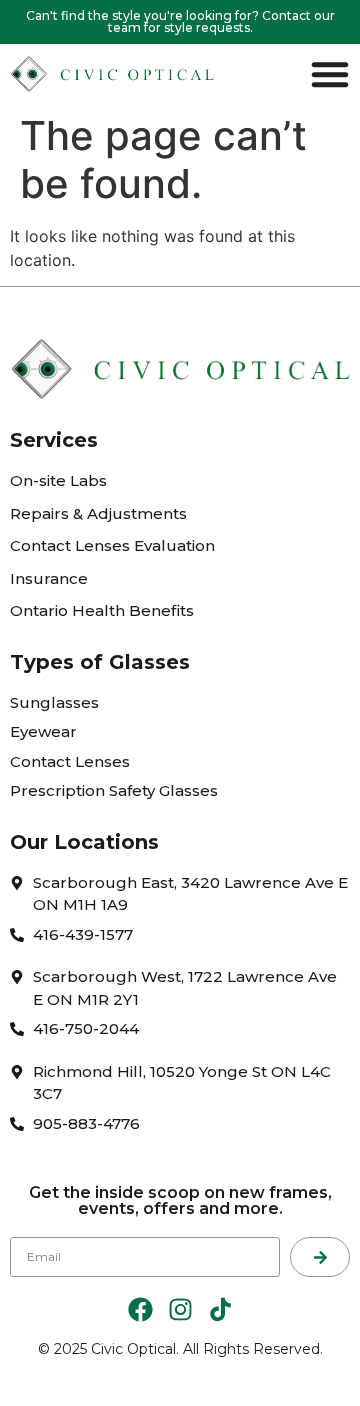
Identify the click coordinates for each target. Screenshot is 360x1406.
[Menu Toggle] (330, 74)
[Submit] (320, 1257)
